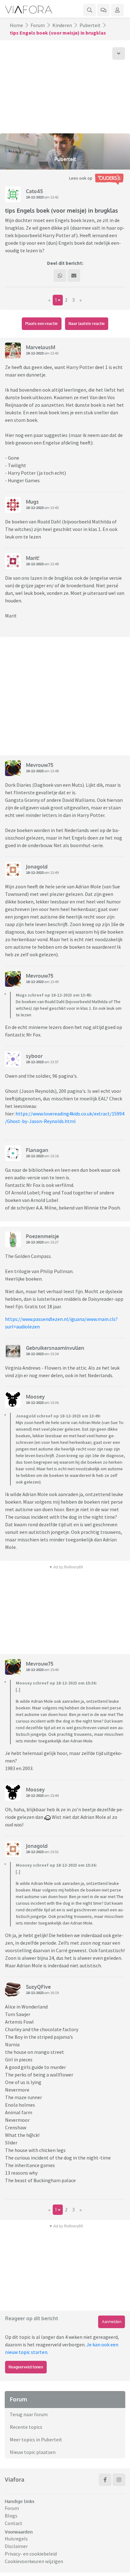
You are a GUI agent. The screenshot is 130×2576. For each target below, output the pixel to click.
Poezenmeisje (42, 1236)
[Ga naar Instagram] (119, 2480)
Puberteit (90, 25)
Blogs (11, 2516)
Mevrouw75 (40, 765)
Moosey (35, 1397)
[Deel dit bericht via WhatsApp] (60, 276)
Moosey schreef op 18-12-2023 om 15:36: (56, 1683)
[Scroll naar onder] (119, 53)
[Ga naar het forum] (103, 10)
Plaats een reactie (41, 324)
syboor (34, 1056)
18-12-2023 (35, 197)
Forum (38, 25)
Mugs (32, 502)
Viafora (15, 2479)
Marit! (32, 558)
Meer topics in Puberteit (36, 2439)
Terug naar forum (29, 2414)
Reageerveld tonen (26, 2367)
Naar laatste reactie (87, 324)
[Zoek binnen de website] (90, 10)
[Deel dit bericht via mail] (74, 276)
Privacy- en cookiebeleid (31, 2554)
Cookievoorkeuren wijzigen (34, 2561)
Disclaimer (16, 2546)
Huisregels (16, 2539)
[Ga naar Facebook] (105, 2480)
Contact (14, 2523)
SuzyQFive (38, 1987)
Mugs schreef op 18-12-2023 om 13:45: (54, 995)
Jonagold (37, 867)
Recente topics (26, 2427)
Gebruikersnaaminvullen (55, 1348)
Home (16, 25)
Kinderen (62, 25)
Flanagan (37, 1150)
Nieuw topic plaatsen (33, 2452)
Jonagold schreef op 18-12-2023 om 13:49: (58, 1416)
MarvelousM (41, 347)
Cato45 (34, 191)
